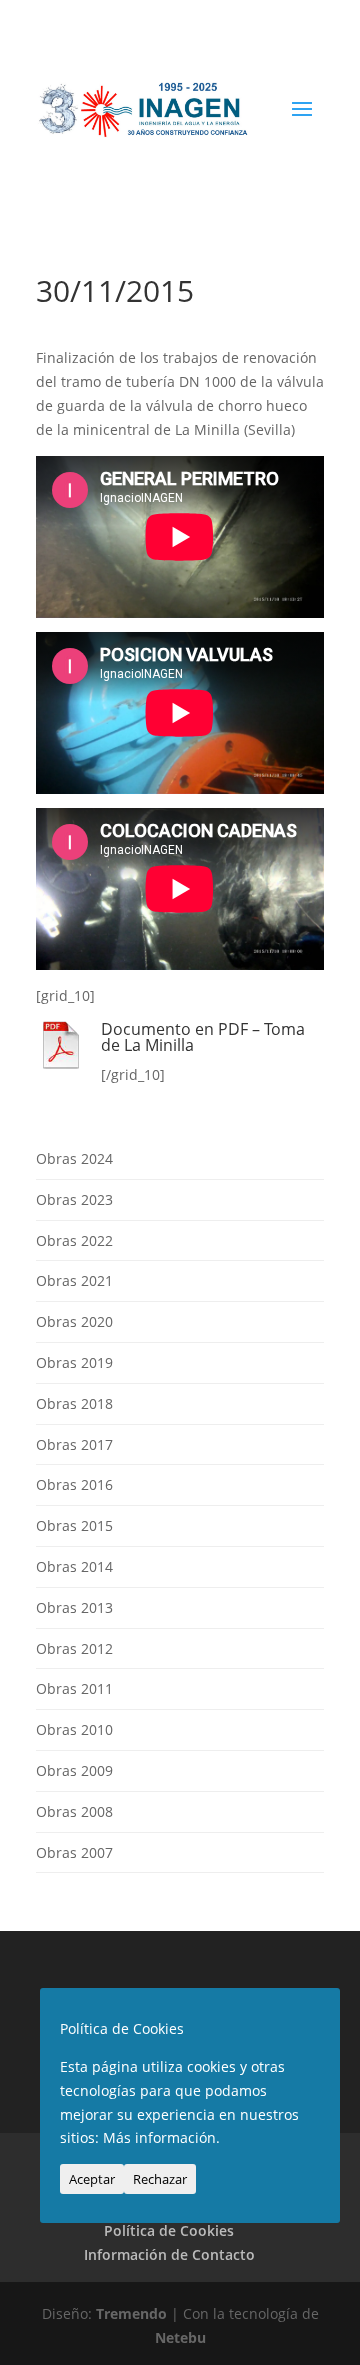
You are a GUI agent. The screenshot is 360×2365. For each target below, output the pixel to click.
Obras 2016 (74, 1484)
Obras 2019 (74, 1362)
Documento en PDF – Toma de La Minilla (203, 1037)
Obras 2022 (74, 1240)
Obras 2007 (74, 1852)
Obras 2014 (74, 1566)
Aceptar (92, 2179)
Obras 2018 (74, 1403)
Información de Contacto (169, 2254)
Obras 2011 (74, 1688)
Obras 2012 (74, 1648)
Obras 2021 (74, 1280)
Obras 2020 (74, 1321)
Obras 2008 (74, 1811)
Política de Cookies (169, 2230)
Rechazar (160, 2179)
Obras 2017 (74, 1444)
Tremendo (131, 2313)
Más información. (161, 2137)
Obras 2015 (74, 1525)
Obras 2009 (74, 1770)
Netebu (180, 2337)
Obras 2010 (74, 1729)
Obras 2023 (74, 1199)
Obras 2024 (74, 1158)
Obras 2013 (74, 1607)
